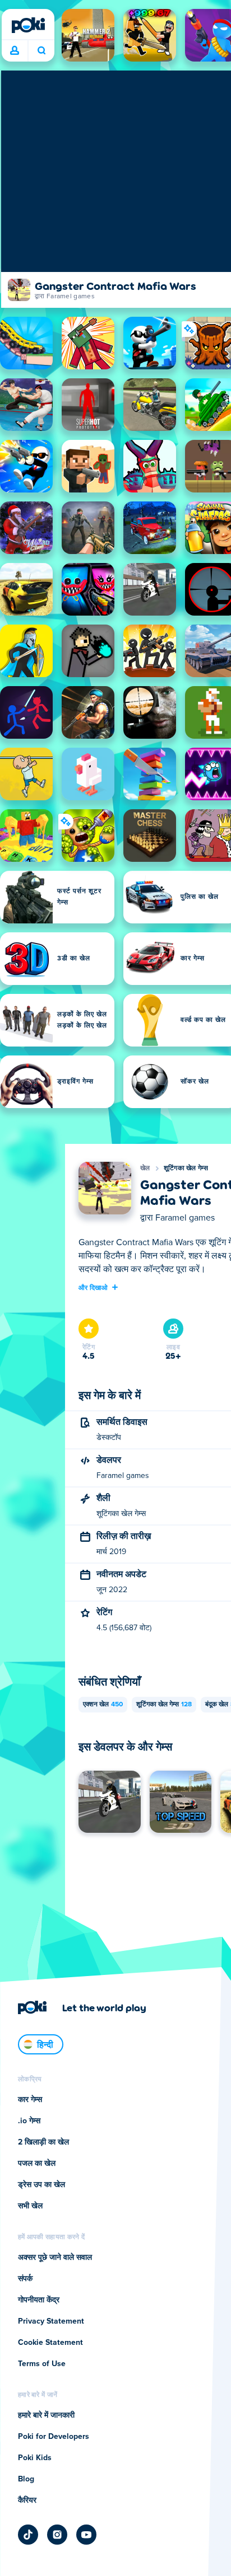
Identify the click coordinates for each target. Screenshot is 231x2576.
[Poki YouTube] (86, 2535)
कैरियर (27, 2500)
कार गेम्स (30, 2100)
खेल (145, 1169)
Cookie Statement (50, 2343)
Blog (26, 2479)
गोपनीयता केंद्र (39, 2300)
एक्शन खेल (103, 1705)
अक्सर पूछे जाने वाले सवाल (55, 2258)
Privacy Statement (51, 2321)
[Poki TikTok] (28, 2535)
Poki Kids (35, 2458)
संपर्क (25, 2279)
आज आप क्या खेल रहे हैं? (41, 51)
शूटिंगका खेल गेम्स (186, 1169)
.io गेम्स (29, 2121)
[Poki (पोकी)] (28, 25)
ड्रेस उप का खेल (41, 2185)
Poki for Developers (54, 2437)
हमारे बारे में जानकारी (46, 2415)
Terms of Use (42, 2364)
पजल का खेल (37, 2164)
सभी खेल (30, 2206)
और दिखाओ (93, 1287)
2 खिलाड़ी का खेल (43, 2142)
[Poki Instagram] (57, 2535)
